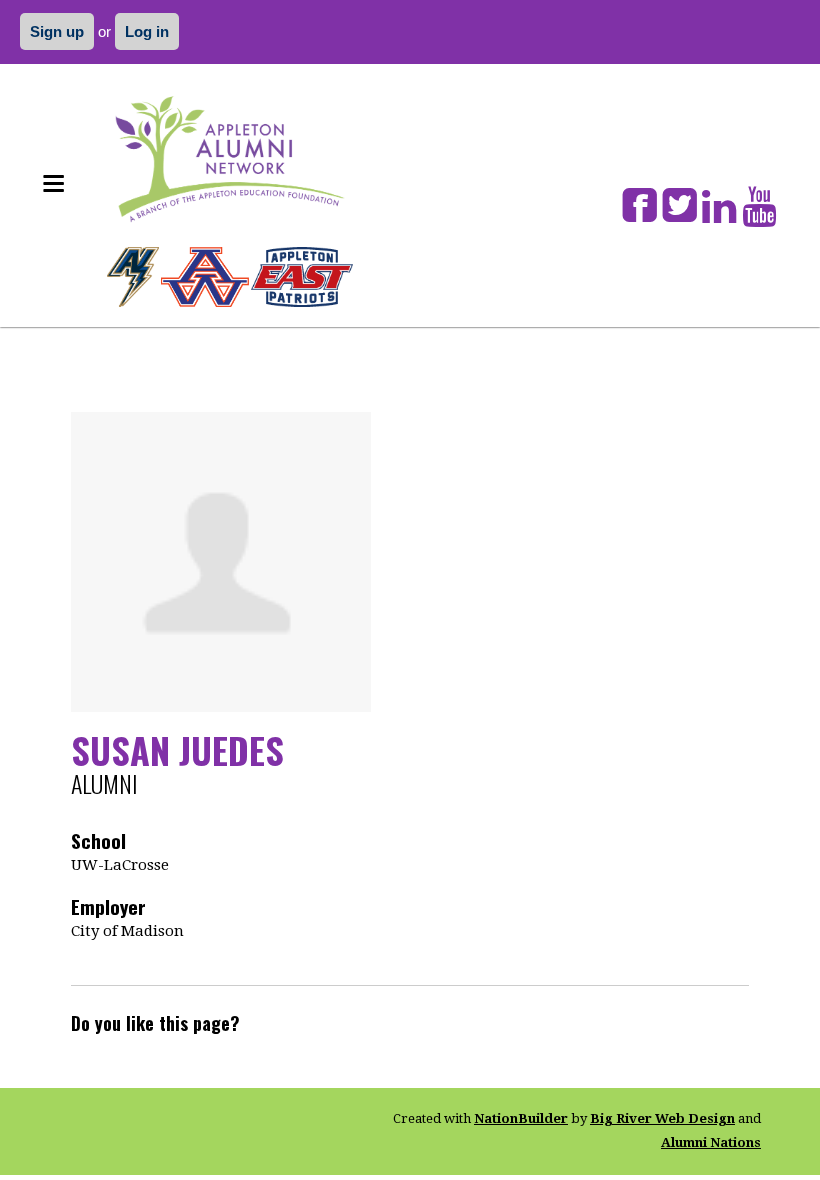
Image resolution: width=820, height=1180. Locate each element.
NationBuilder (521, 1118)
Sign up (57, 31)
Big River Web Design (662, 1118)
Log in (147, 31)
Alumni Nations (711, 1142)
